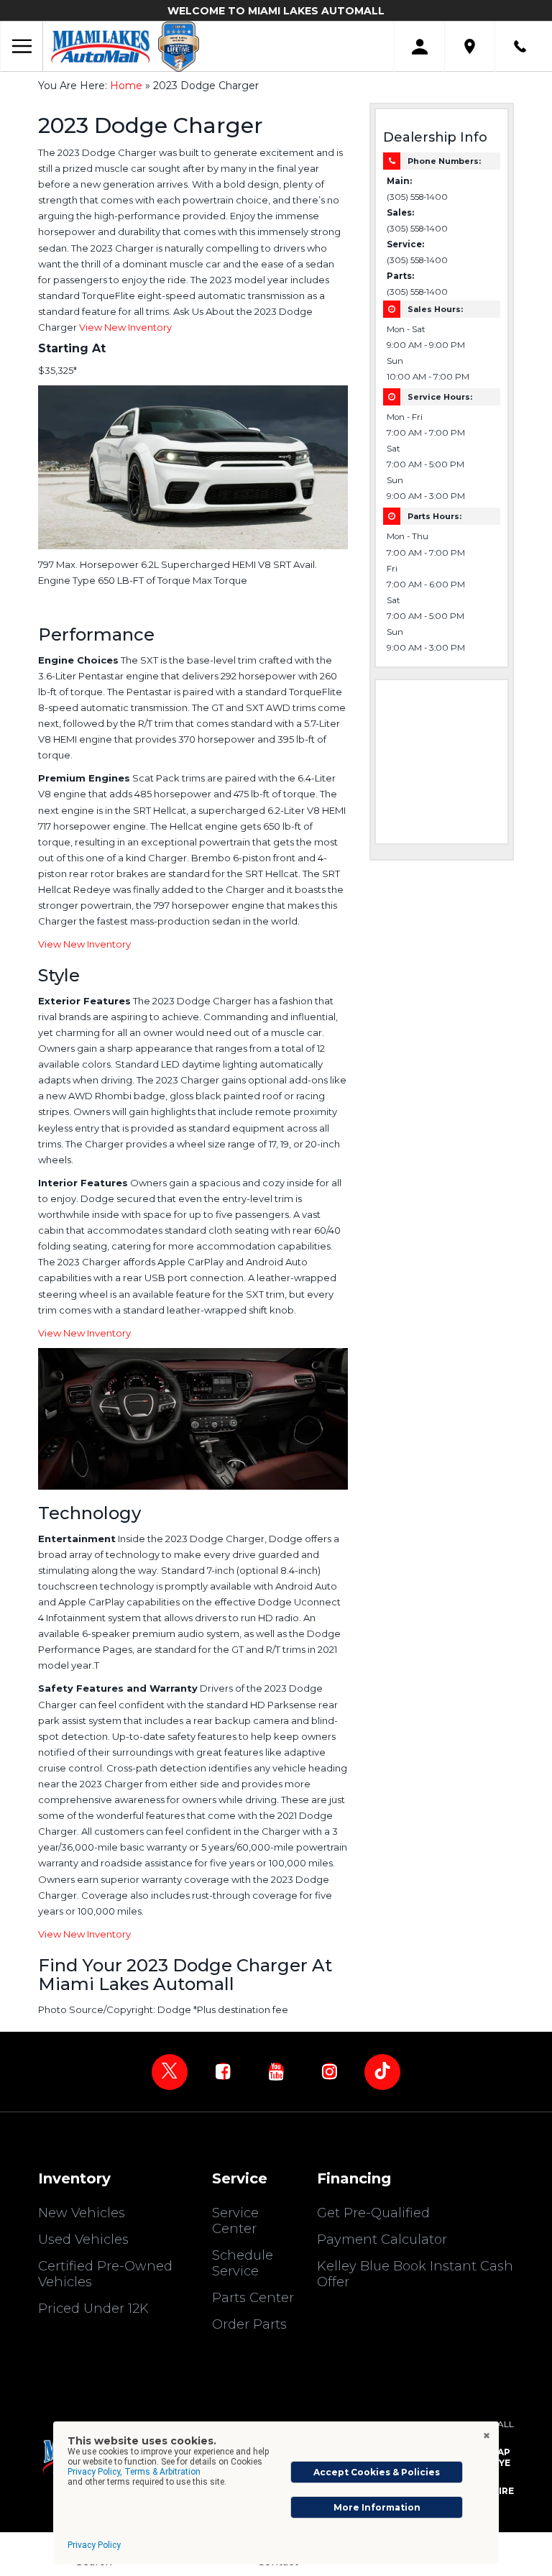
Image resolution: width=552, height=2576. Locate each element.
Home (126, 86)
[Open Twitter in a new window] (170, 2072)
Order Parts (249, 2324)
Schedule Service (243, 2263)
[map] (470, 46)
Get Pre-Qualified (373, 2213)
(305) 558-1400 (417, 197)
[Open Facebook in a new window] (223, 2071)
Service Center (235, 2221)
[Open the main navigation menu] (22, 47)
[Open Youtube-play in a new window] (276, 2071)
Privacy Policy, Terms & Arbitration (134, 2472)
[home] (101, 46)
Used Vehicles (83, 2240)
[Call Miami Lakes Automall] (520, 46)
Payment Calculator (382, 2240)
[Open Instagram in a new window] (329, 2071)
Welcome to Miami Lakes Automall (276, 11)
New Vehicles (82, 2213)
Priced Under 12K (93, 2309)
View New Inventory (125, 327)
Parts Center (253, 2298)
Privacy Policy (94, 2545)
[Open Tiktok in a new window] (382, 2072)
